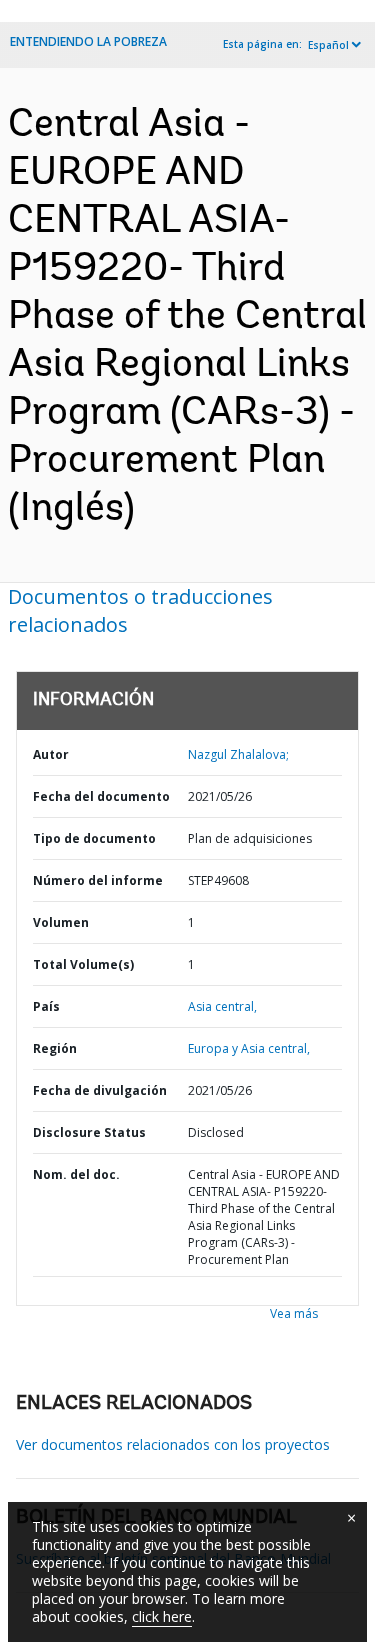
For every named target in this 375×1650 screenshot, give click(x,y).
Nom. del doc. (76, 1174)
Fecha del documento (101, 796)
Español (328, 45)
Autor (51, 754)
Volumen (61, 922)
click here (162, 1616)
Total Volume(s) (83, 964)
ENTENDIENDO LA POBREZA (88, 41)
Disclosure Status (89, 1132)
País (46, 1006)
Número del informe (98, 880)
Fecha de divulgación (100, 1090)
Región (55, 1048)
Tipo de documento (94, 838)
